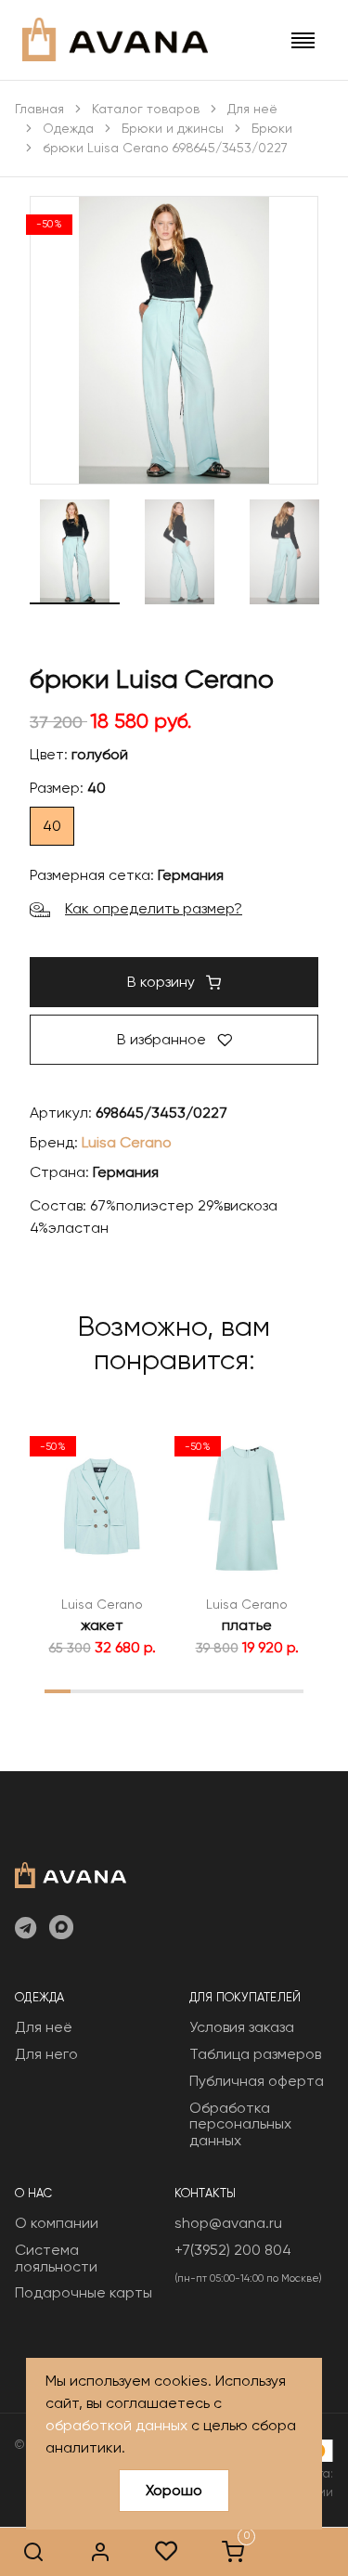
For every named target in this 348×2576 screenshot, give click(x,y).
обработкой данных (116, 2425)
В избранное (163, 1039)
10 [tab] (291, 1690)
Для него (46, 2054)
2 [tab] (83, 1690)
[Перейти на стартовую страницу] (115, 39)
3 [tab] (109, 1690)
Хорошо (174, 2490)
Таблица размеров (255, 2054)
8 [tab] (239, 1690)
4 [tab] (135, 1690)
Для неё (252, 109)
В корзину (163, 982)
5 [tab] (161, 1690)
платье (247, 1625)
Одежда (68, 128)
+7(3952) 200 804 (233, 2250)
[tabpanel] (102, 1540)
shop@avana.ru (228, 2223)
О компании (57, 2223)
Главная (39, 109)
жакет (102, 1625)
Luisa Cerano (127, 1142)
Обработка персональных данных (240, 2124)
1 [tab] (57, 1690)
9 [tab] (264, 1690)
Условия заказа (242, 2027)
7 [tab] (213, 1690)
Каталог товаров (146, 109)
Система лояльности (56, 2258)
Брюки (272, 128)
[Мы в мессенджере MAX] (61, 1929)
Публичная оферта (257, 2081)
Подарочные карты (84, 2292)
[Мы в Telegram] (26, 1929)
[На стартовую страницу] (71, 1873)
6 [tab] (187, 1690)
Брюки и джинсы (173, 128)
